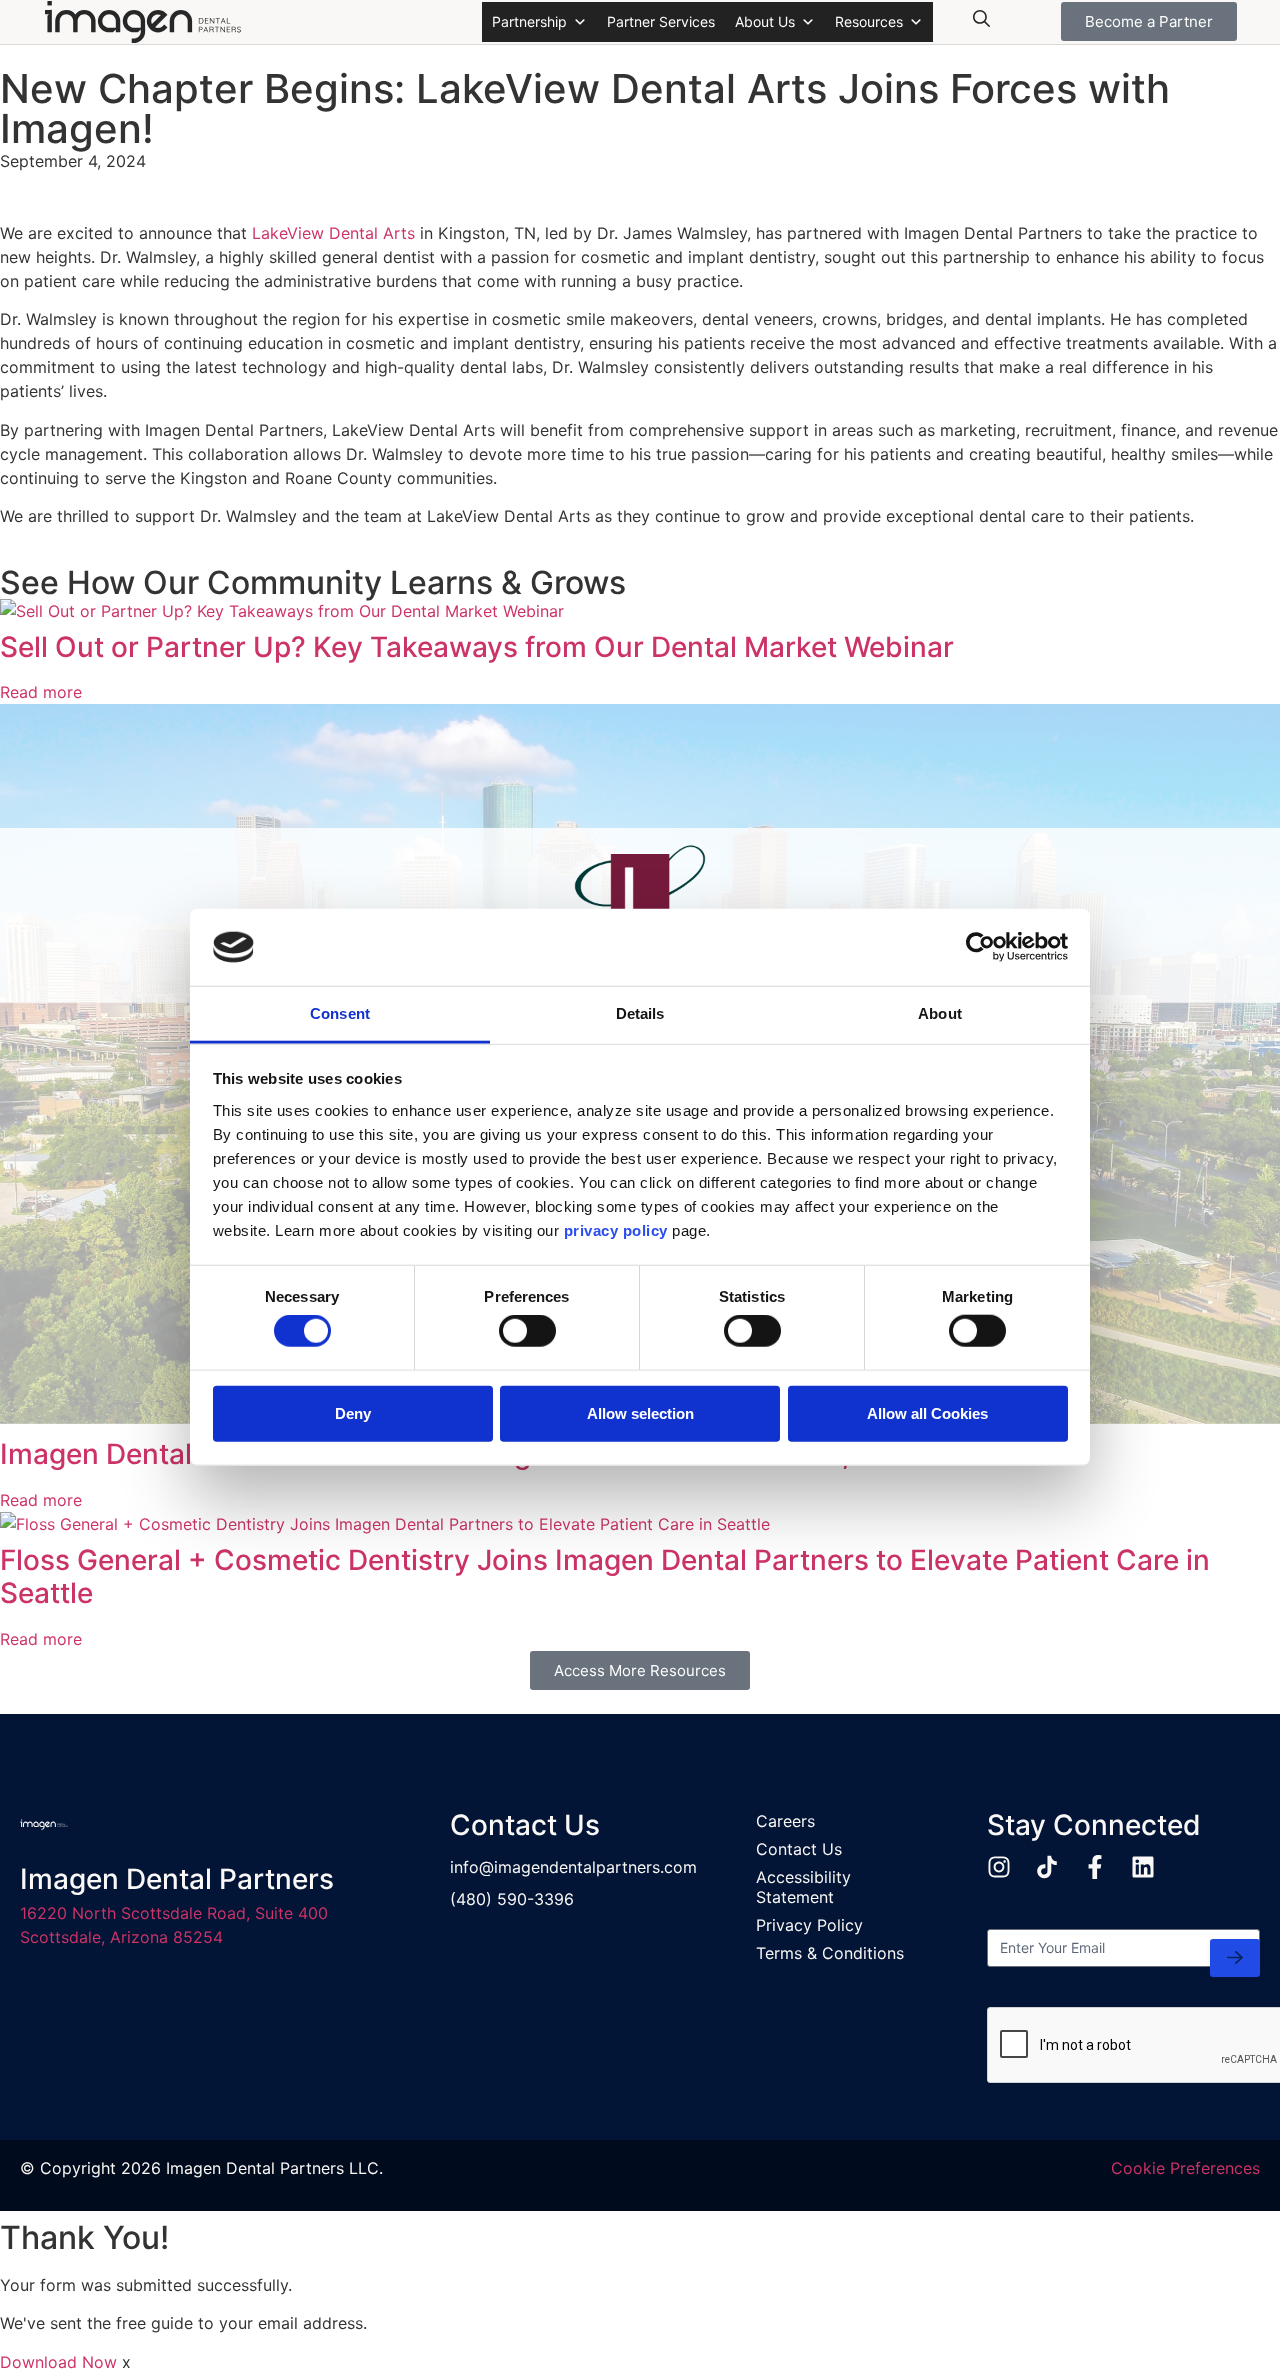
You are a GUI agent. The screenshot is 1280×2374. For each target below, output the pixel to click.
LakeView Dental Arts (333, 233)
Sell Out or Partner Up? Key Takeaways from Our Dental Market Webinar (477, 647)
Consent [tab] (340, 1013)
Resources (869, 21)
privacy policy (616, 1230)
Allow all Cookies (927, 1412)
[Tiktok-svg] (1047, 1867)
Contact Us (799, 1849)
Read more (41, 692)
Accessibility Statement (803, 1887)
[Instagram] (999, 1867)
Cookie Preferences (1185, 2168)
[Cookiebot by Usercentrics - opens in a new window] (980, 947)
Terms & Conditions (830, 1953)
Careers (785, 1821)
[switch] (527, 1331)
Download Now (58, 2362)
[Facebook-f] (1095, 1867)
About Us (765, 21)
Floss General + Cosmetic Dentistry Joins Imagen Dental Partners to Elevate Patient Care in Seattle (605, 1577)
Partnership (529, 21)
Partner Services (661, 21)
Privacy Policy (809, 1925)
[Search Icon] (982, 19)
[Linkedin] (1143, 1867)
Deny (353, 1412)
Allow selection (640, 1412)
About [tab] (940, 1013)
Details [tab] (640, 1013)
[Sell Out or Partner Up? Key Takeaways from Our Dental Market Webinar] (282, 611)
